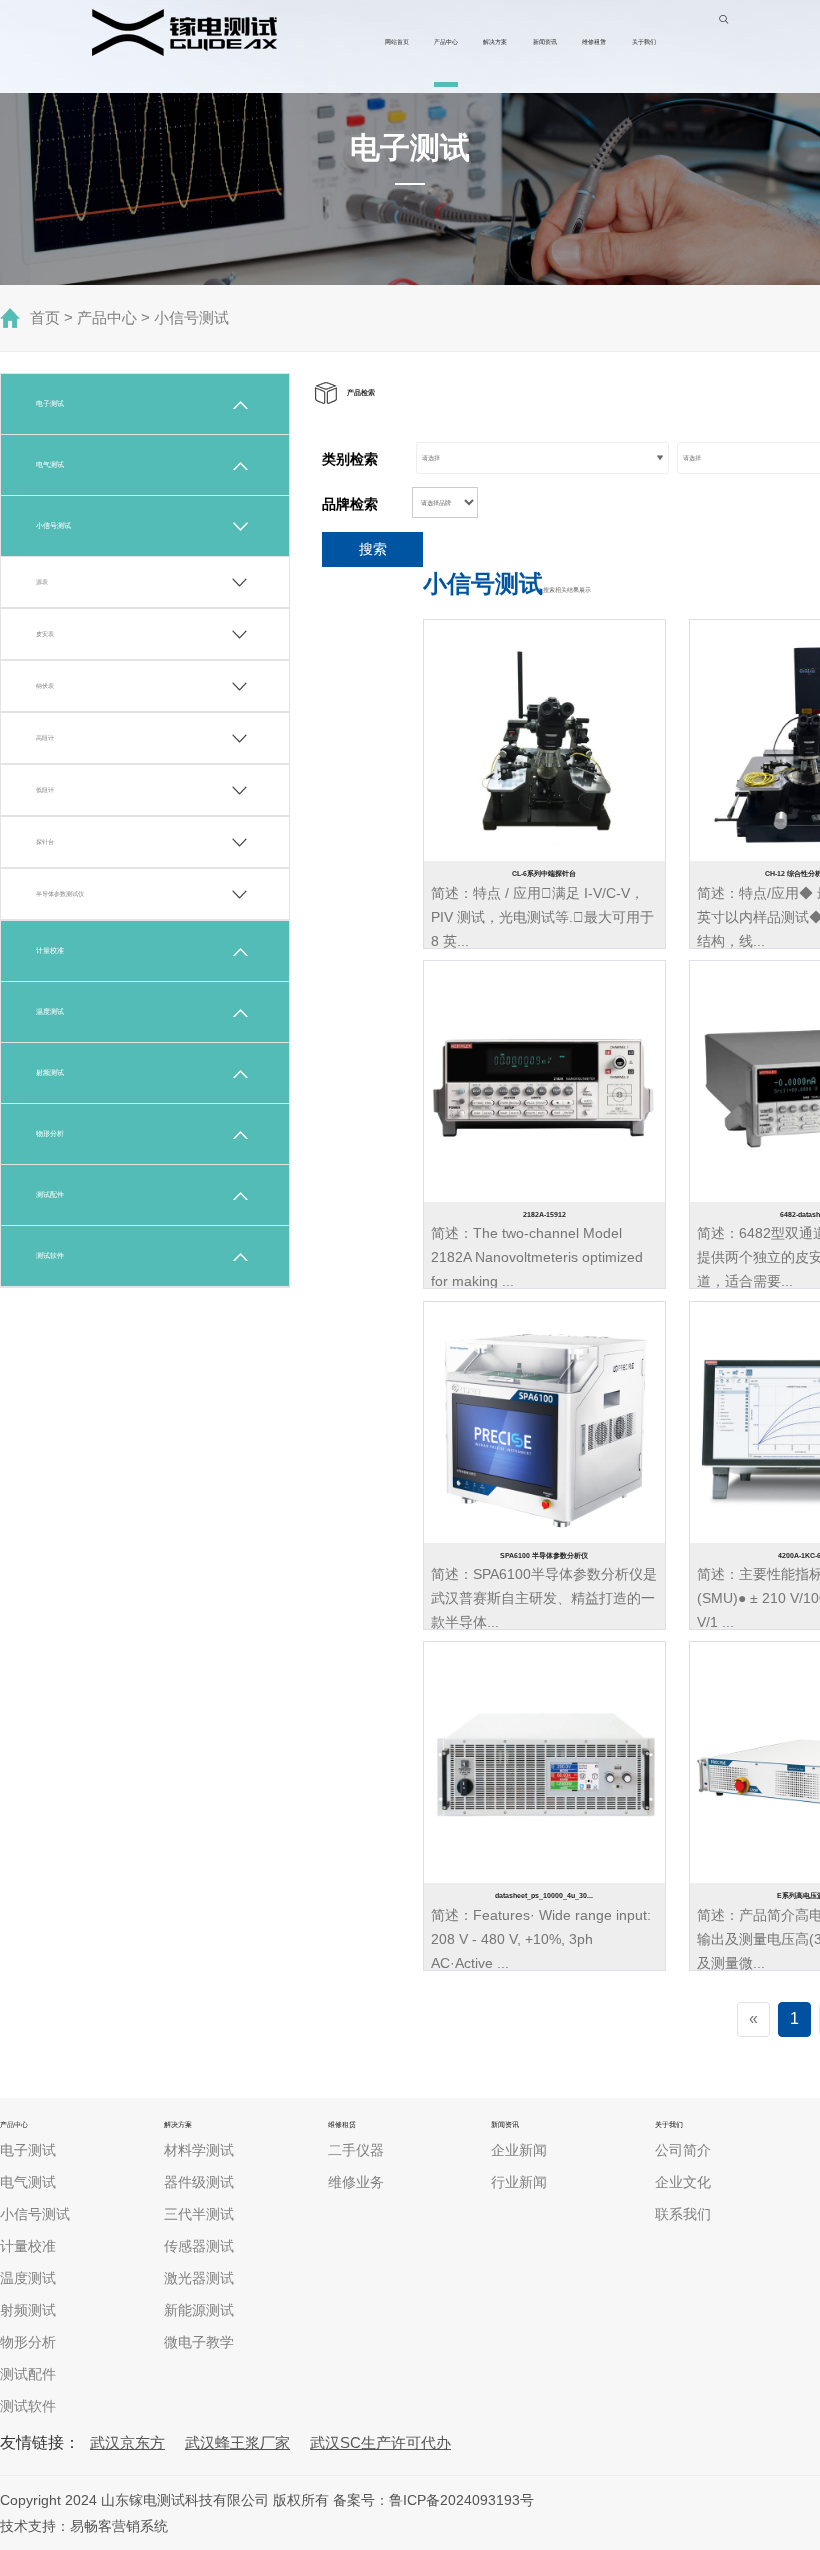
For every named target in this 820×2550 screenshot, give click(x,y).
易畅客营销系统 (119, 2526)
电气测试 (50, 464)
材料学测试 (199, 2150)
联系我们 (683, 2214)
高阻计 (45, 737)
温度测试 (50, 1011)
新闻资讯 (545, 41)
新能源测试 (199, 2310)
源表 (42, 581)
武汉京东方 (127, 2442)
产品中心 (446, 41)
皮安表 (45, 633)
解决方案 (495, 41)
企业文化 (683, 2182)
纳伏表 (45, 685)
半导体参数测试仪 (60, 893)
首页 (45, 317)
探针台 (45, 841)
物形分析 (50, 1133)
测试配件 (50, 1194)
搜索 (373, 549)
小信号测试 (191, 317)
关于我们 (644, 41)
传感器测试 (199, 2246)
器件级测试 (199, 2182)
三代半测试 (199, 2214)
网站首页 (397, 41)
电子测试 (50, 403)
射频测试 (50, 1072)
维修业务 (356, 2182)
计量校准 (50, 950)
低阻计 (45, 789)
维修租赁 (594, 41)
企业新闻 (519, 2150)
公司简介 (683, 2150)
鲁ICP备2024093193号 (461, 2500)
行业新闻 (519, 2182)
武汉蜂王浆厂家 (237, 2442)
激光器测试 (199, 2278)
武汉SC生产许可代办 (380, 2442)
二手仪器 (356, 2150)
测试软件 (50, 1255)
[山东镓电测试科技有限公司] (184, 32)
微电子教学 (199, 2342)
